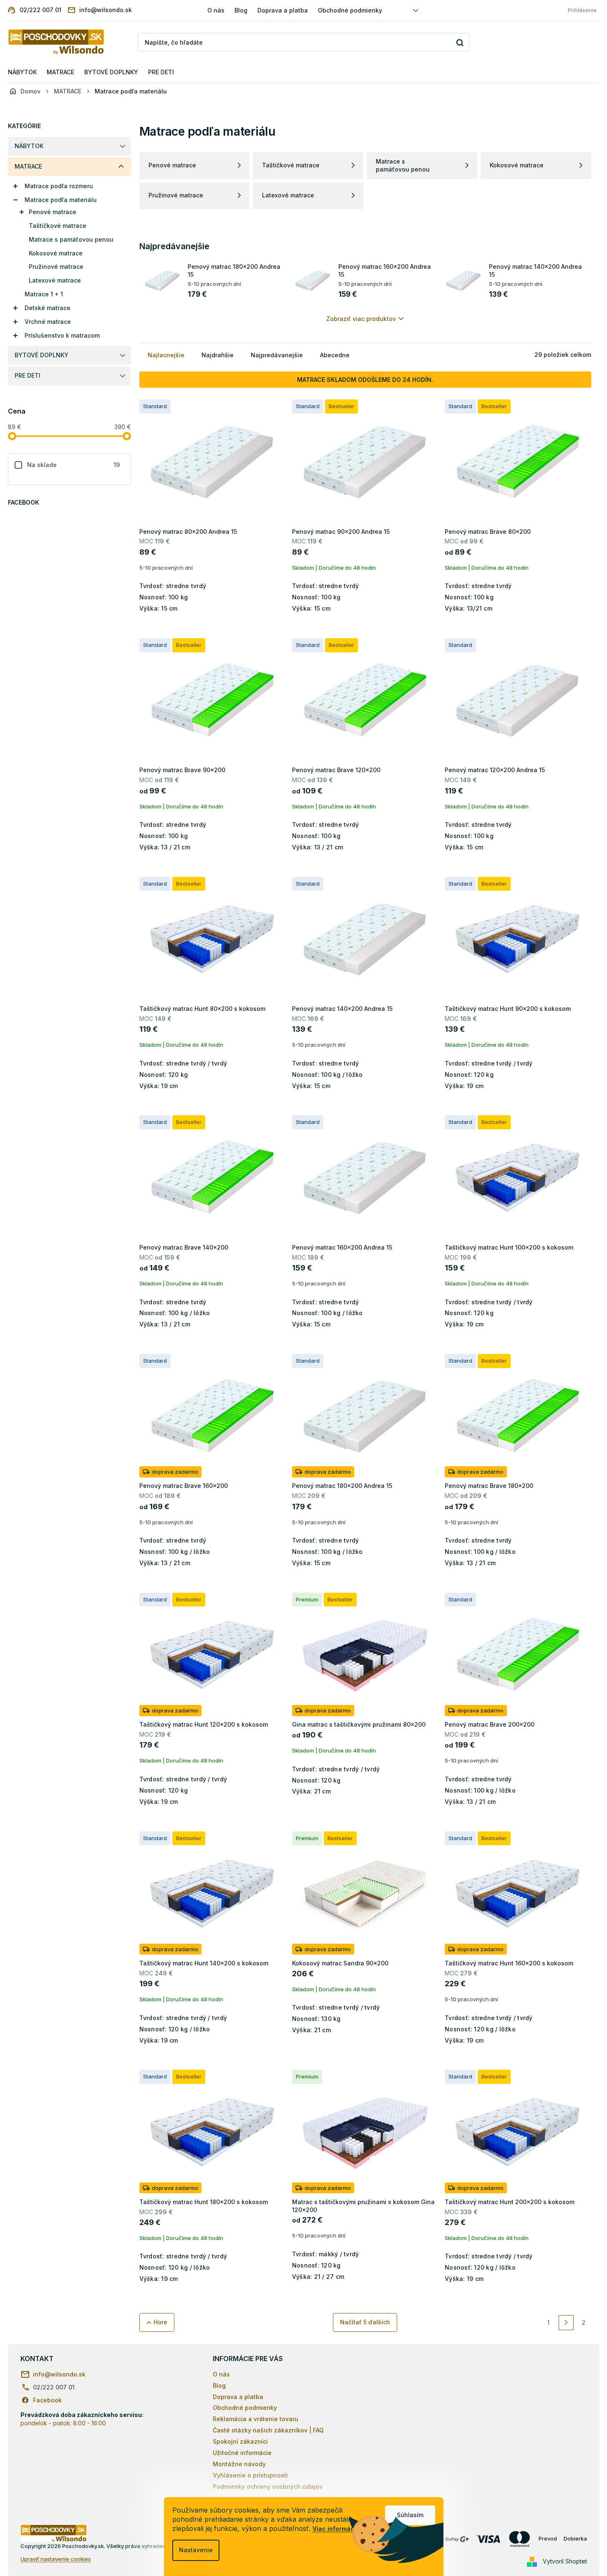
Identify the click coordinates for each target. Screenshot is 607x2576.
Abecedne (335, 355)
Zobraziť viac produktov (361, 319)
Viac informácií (335, 2529)
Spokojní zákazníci (240, 2441)
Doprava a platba (283, 10)
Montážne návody (239, 2464)
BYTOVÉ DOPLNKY (42, 355)
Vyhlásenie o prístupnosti (250, 2475)
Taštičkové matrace (58, 226)
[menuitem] (22, 72)
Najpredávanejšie (277, 355)
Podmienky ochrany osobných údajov (268, 2486)
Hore (160, 2322)
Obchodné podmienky (350, 10)
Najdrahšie (218, 355)
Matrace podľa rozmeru (59, 186)
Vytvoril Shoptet (565, 2561)
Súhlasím (410, 2515)
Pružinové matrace (56, 266)
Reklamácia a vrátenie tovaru (256, 2419)
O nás (216, 10)
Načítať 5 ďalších (365, 2322)
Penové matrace (53, 212)
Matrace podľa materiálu (61, 200)
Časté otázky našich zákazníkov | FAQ (268, 2430)
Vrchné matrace (48, 322)
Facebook (47, 2400)
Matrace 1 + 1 (44, 294)
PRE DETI (28, 375)
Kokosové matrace (56, 253)
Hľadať (460, 42)
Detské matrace (48, 308)
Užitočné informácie (242, 2453)
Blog (241, 10)
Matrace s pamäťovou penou (71, 239)
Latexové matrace (55, 280)
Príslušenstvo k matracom (62, 335)
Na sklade (74, 465)
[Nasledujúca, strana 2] (566, 2323)
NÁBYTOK (29, 146)
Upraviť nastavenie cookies (56, 2559)
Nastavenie (196, 2550)
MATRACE (28, 166)
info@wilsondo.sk (59, 2374)
